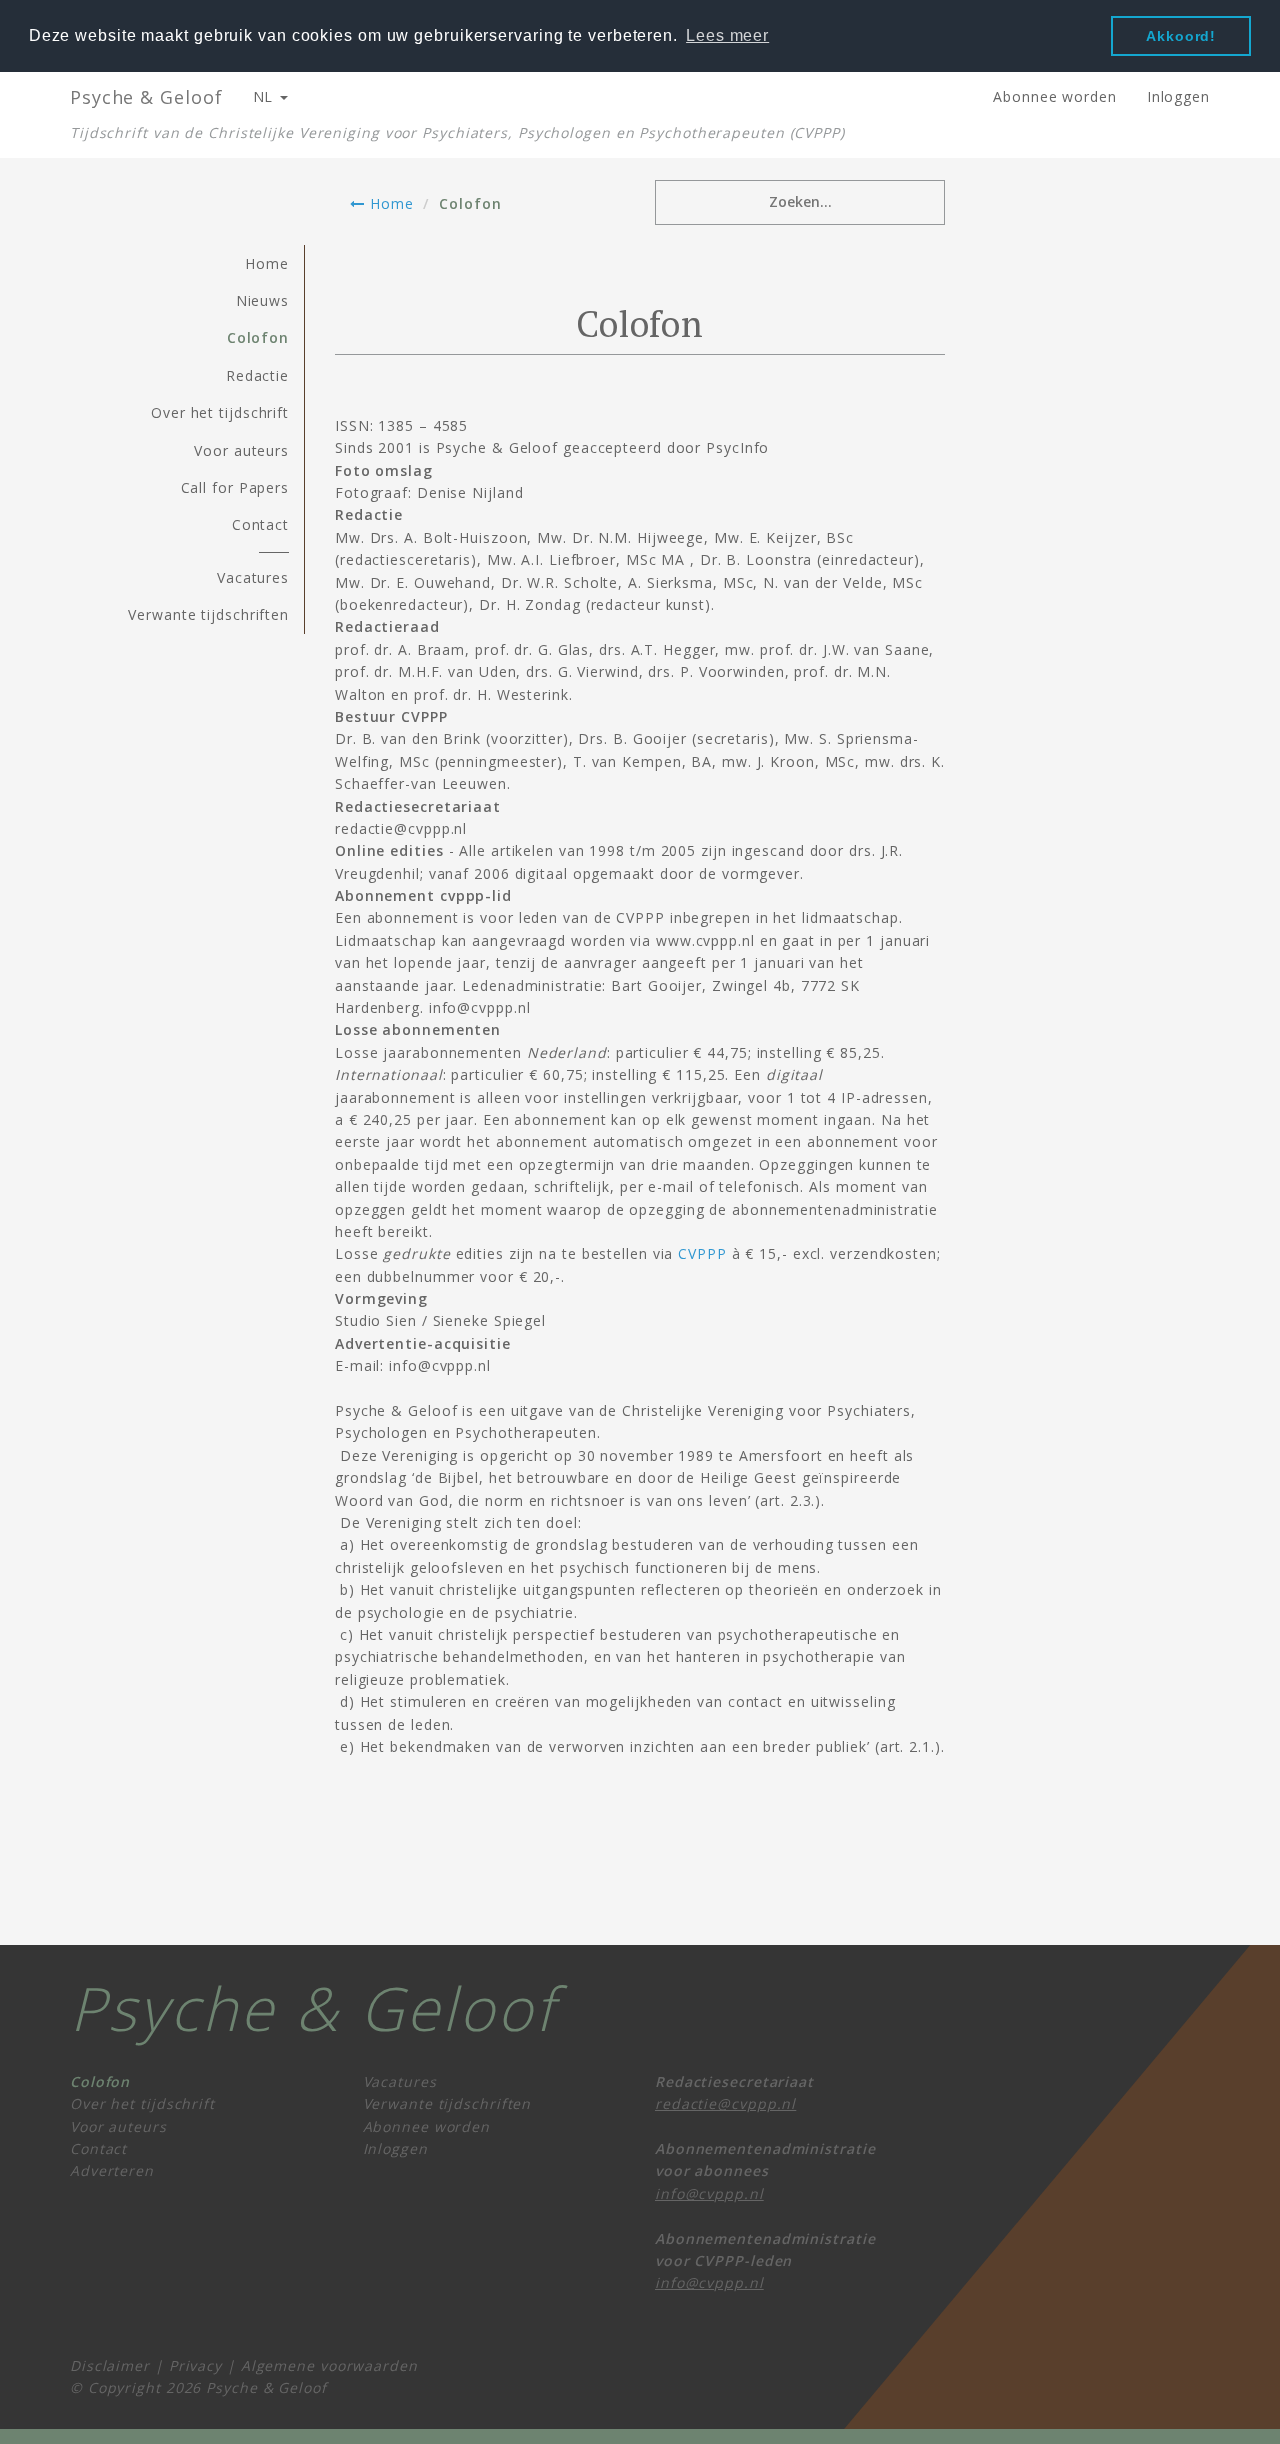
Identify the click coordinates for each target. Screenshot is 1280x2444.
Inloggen (1178, 96)
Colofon (258, 337)
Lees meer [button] (727, 35)
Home (389, 203)
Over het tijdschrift (220, 412)
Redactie (257, 375)
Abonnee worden (1055, 96)
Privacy (195, 2365)
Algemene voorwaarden (329, 2365)
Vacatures (253, 577)
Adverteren (112, 2170)
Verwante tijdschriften (208, 614)
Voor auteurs (241, 450)
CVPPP (702, 1253)
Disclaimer (110, 2365)
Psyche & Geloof (146, 97)
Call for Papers (235, 487)
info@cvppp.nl (709, 2193)
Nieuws (262, 300)
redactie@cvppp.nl (725, 2103)
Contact (260, 524)
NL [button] (266, 96)
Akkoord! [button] (1181, 36)
